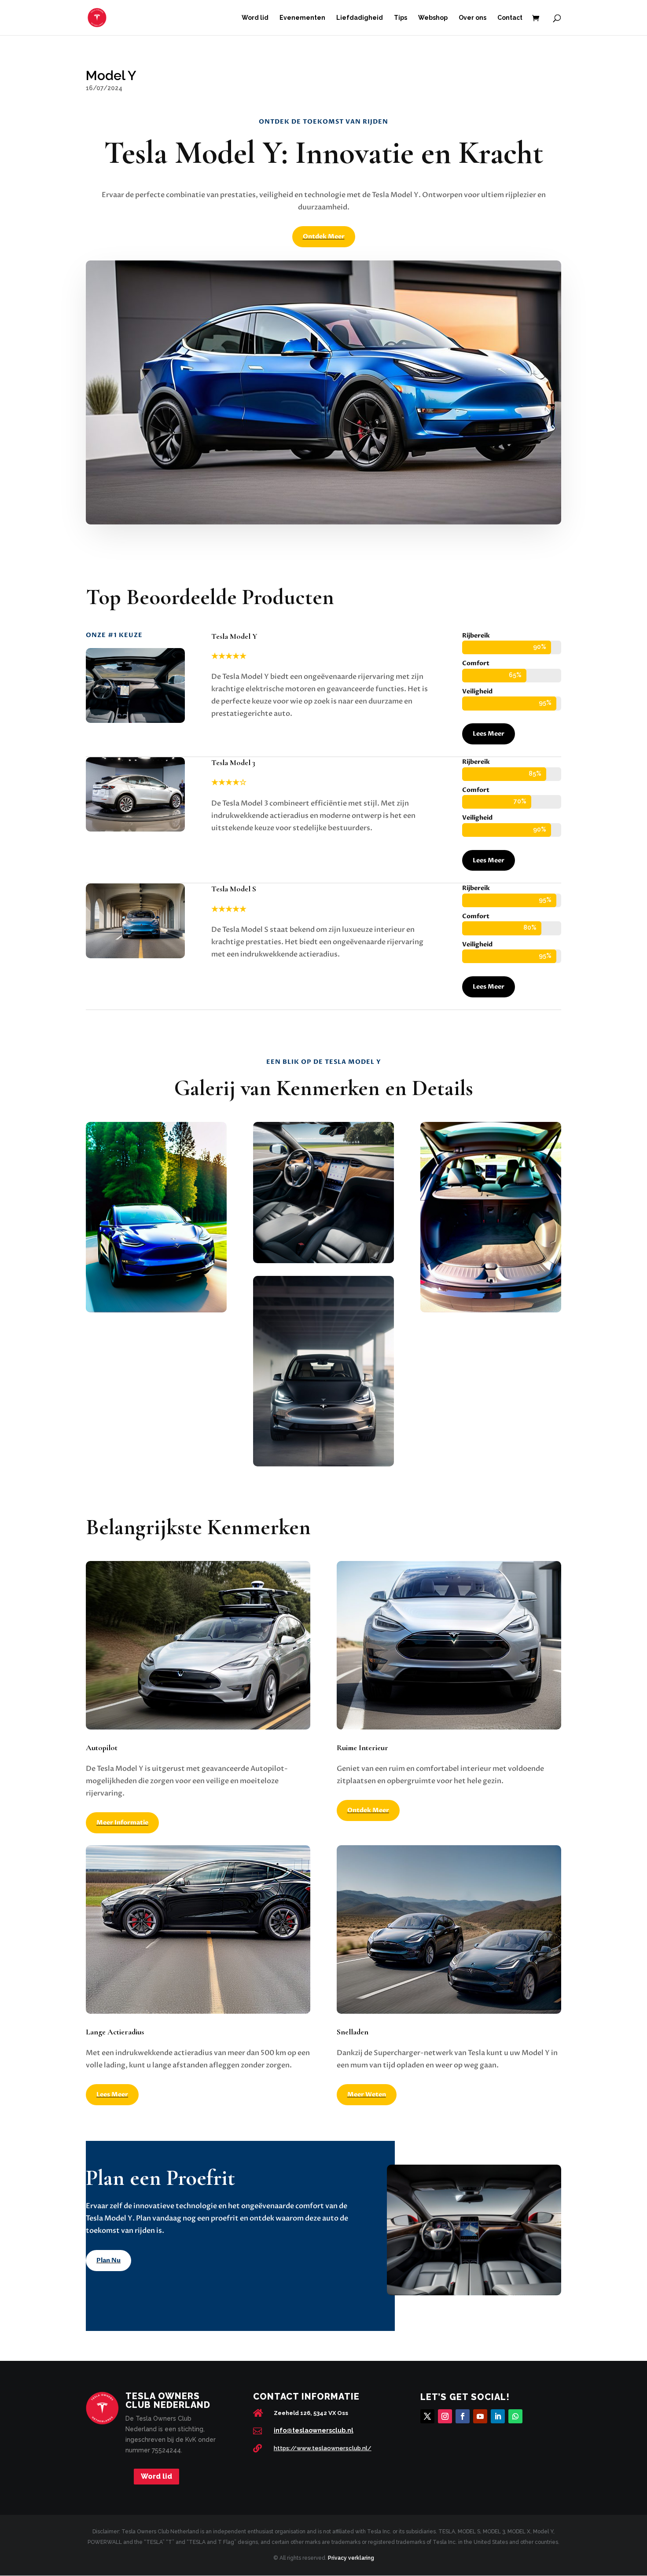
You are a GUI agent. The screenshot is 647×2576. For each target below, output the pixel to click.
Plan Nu (108, 2260)
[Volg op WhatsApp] (515, 2416)
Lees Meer (489, 734)
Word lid (255, 18)
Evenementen (302, 18)
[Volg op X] (427, 2416)
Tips (401, 18)
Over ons (472, 18)
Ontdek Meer (324, 236)
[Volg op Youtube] (480, 2416)
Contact (510, 18)
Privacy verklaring (351, 2558)
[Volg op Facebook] (463, 2416)
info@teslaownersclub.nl (314, 2430)
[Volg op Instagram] (445, 2416)
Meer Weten (367, 2094)
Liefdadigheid (360, 18)
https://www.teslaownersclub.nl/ (323, 2448)
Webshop (433, 18)
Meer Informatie (122, 1823)
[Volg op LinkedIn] (498, 2416)
